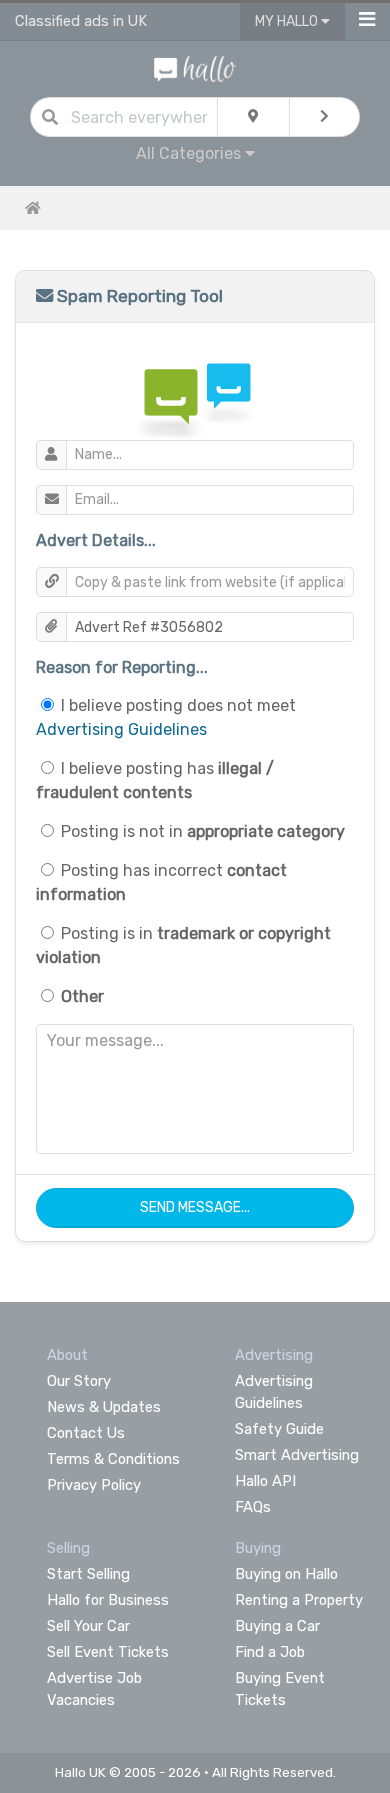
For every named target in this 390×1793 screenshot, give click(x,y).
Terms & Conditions (113, 1459)
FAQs (253, 1507)
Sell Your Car (88, 1626)
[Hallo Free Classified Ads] (195, 67)
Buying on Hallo (286, 1574)
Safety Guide (279, 1429)
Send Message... (195, 1207)
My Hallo (288, 21)
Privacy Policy (94, 1485)
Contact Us (86, 1433)
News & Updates (104, 1407)
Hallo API (265, 1481)
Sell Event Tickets (108, 1652)
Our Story (79, 1381)
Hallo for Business (108, 1600)
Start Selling (88, 1574)
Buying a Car (277, 1626)
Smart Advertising (297, 1455)
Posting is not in (203, 831)
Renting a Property (299, 1600)
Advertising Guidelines (121, 729)
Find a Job (270, 1652)
